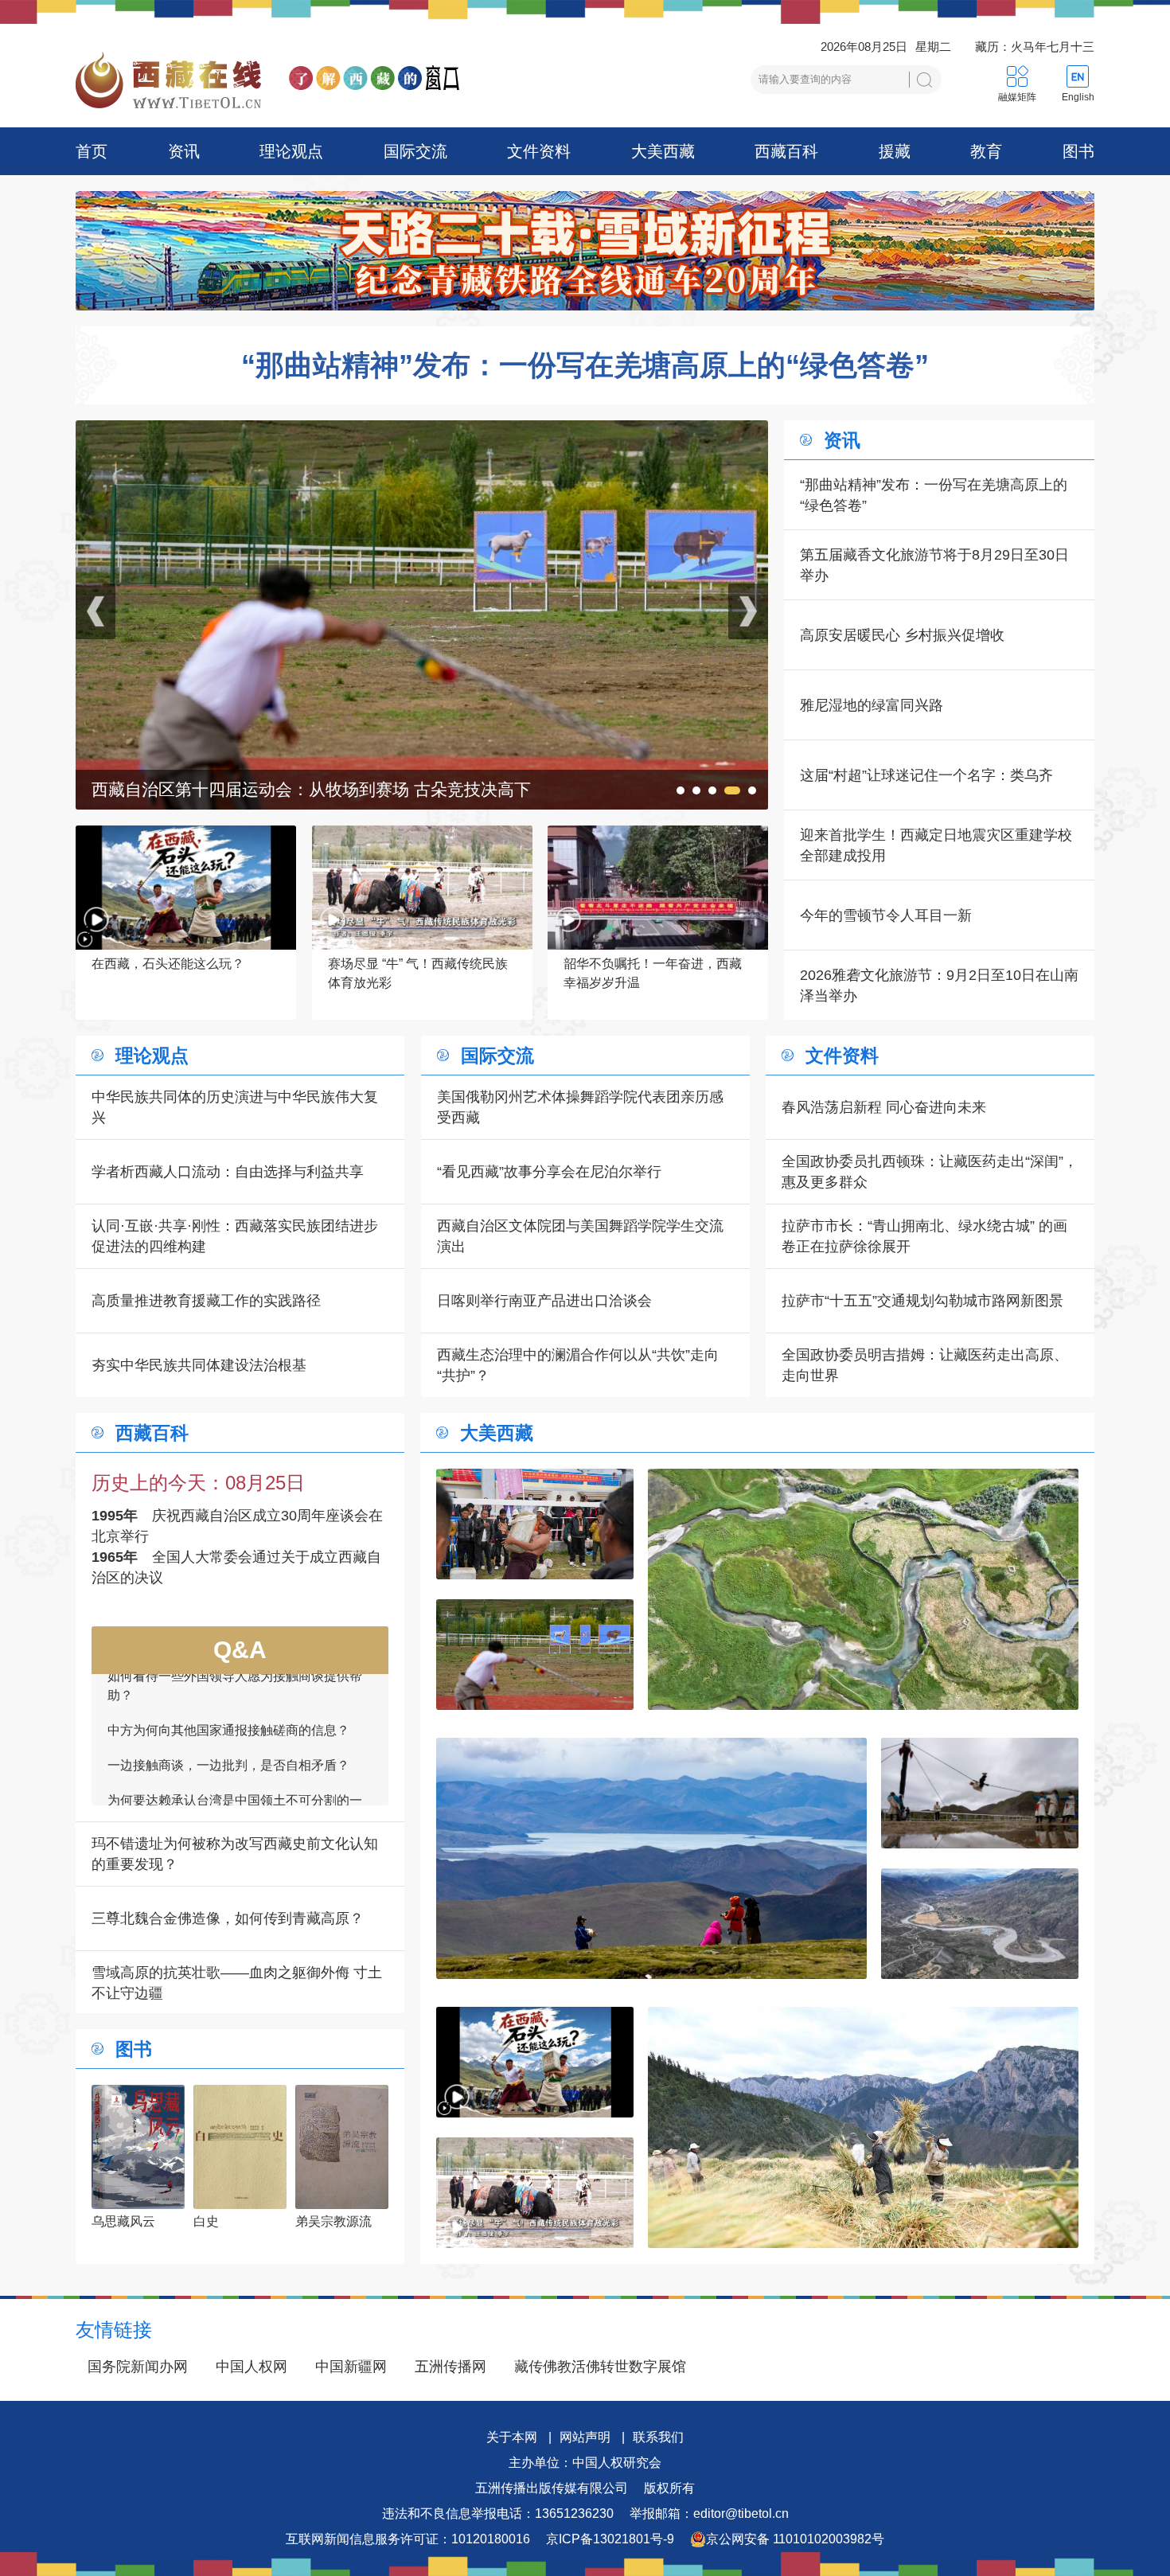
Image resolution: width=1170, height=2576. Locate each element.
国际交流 (415, 151)
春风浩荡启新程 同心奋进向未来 (884, 1107)
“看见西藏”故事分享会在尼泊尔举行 (549, 1172)
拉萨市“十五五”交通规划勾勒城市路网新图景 (922, 1301)
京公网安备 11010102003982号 (795, 2539)
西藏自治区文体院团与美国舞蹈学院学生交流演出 (580, 1236)
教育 (986, 151)
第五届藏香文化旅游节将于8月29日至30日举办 (934, 565)
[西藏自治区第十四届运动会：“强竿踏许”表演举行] (980, 1793)
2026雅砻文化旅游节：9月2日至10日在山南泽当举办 (939, 986)
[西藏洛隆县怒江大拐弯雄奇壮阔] (980, 1924)
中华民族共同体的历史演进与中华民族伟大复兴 (235, 1107)
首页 (92, 151)
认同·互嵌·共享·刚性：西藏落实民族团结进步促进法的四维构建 (235, 1236)
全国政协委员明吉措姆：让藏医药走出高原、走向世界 (925, 1365)
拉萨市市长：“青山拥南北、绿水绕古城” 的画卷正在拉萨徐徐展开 (924, 1236)
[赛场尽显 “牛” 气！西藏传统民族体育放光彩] (535, 2193)
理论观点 (291, 151)
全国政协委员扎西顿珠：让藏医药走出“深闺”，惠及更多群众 (930, 1172)
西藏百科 (786, 151)
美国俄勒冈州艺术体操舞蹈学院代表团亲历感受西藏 (580, 1107)
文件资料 (539, 151)
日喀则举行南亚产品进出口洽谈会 (544, 1301)
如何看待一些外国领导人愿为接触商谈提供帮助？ (235, 1799)
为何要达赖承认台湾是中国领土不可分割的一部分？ (235, 1710)
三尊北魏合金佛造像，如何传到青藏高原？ (228, 1918)
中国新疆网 (351, 2367)
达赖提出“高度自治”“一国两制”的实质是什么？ (236, 1754)
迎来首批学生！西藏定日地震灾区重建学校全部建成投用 (936, 845)
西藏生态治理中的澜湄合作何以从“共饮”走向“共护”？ (578, 1365)
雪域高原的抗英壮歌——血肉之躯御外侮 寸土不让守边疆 (237, 1983)
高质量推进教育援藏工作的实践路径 (206, 1301)
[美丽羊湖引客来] (422, 431)
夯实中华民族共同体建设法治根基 (199, 1365)
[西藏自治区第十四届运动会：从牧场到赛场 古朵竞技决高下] (535, 1655)
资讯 (184, 151)
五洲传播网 (450, 2367)
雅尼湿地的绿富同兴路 (872, 705)
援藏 (895, 151)
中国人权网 (252, 2367)
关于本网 (512, 2437)
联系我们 (658, 2437)
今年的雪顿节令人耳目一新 (886, 915)
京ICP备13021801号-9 (610, 2539)
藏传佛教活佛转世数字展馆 (600, 2367)
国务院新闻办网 (138, 2367)
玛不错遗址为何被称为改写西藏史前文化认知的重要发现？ (235, 1854)
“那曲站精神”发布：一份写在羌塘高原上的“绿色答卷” (585, 365)
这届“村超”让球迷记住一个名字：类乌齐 (926, 775)
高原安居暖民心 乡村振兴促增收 (902, 635)
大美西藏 (663, 151)
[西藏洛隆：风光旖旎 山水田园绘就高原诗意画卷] (863, 1589)
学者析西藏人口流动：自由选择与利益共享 (228, 1172)
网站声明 (585, 2437)
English (1078, 97)
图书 (1078, 151)
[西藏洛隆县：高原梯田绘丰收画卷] (863, 2127)
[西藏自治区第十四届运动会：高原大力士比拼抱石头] (535, 1524)
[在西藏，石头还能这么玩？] (535, 2062)
